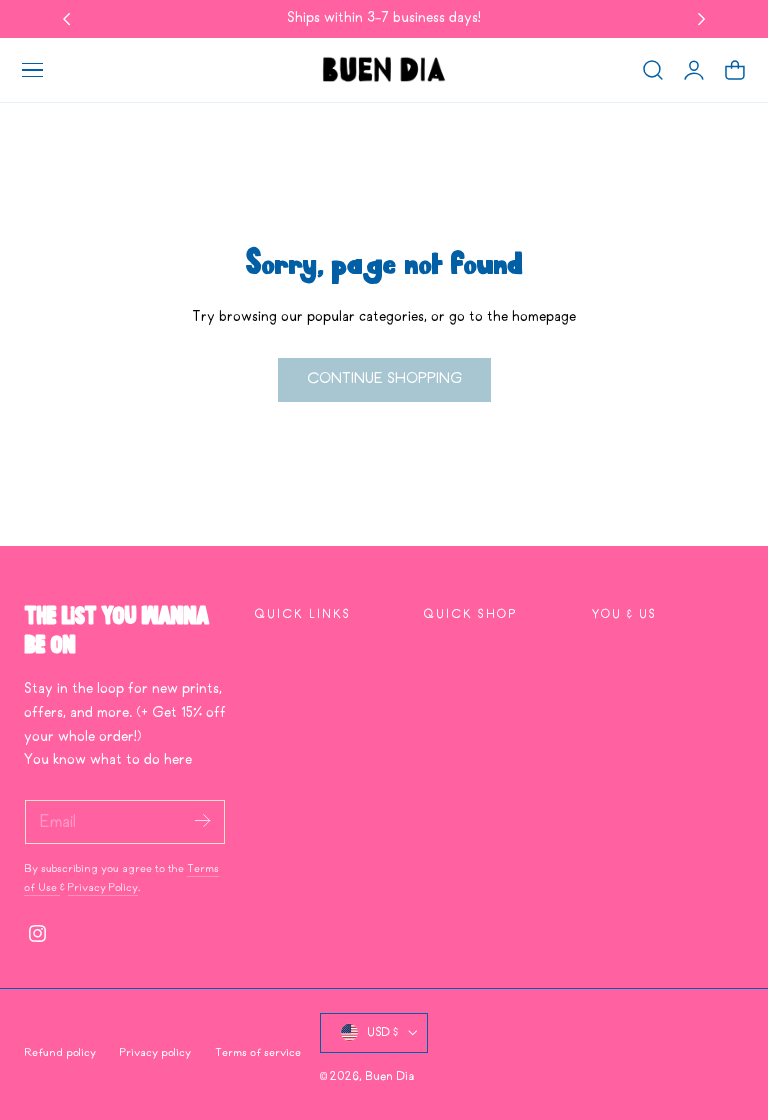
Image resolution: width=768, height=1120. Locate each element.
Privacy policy (155, 1053)
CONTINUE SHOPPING (384, 379)
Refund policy (60, 1053)
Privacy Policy (103, 888)
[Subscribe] (202, 820)
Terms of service (258, 1053)
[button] (32, 70)
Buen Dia (389, 1076)
